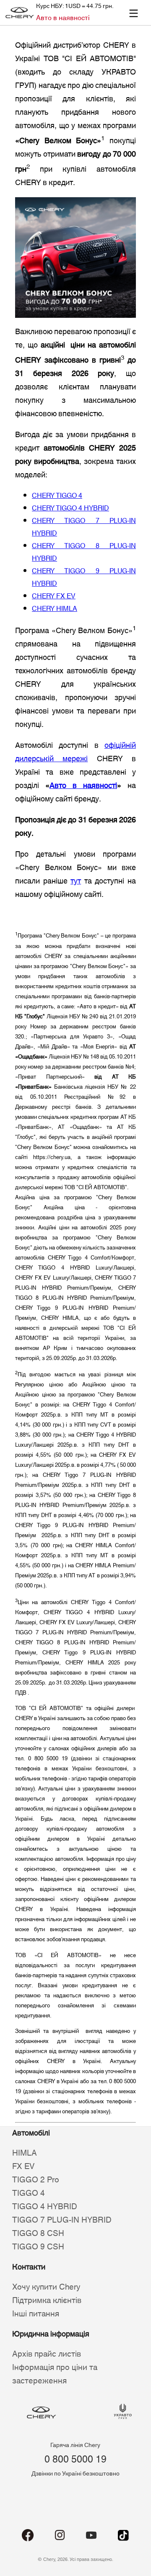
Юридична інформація (51, 2334)
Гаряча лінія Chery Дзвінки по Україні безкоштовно (75, 2460)
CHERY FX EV (54, 596)
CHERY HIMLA (55, 609)
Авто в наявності (63, 18)
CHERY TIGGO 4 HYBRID (70, 508)
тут (76, 881)
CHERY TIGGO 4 (57, 496)
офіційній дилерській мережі (75, 752)
